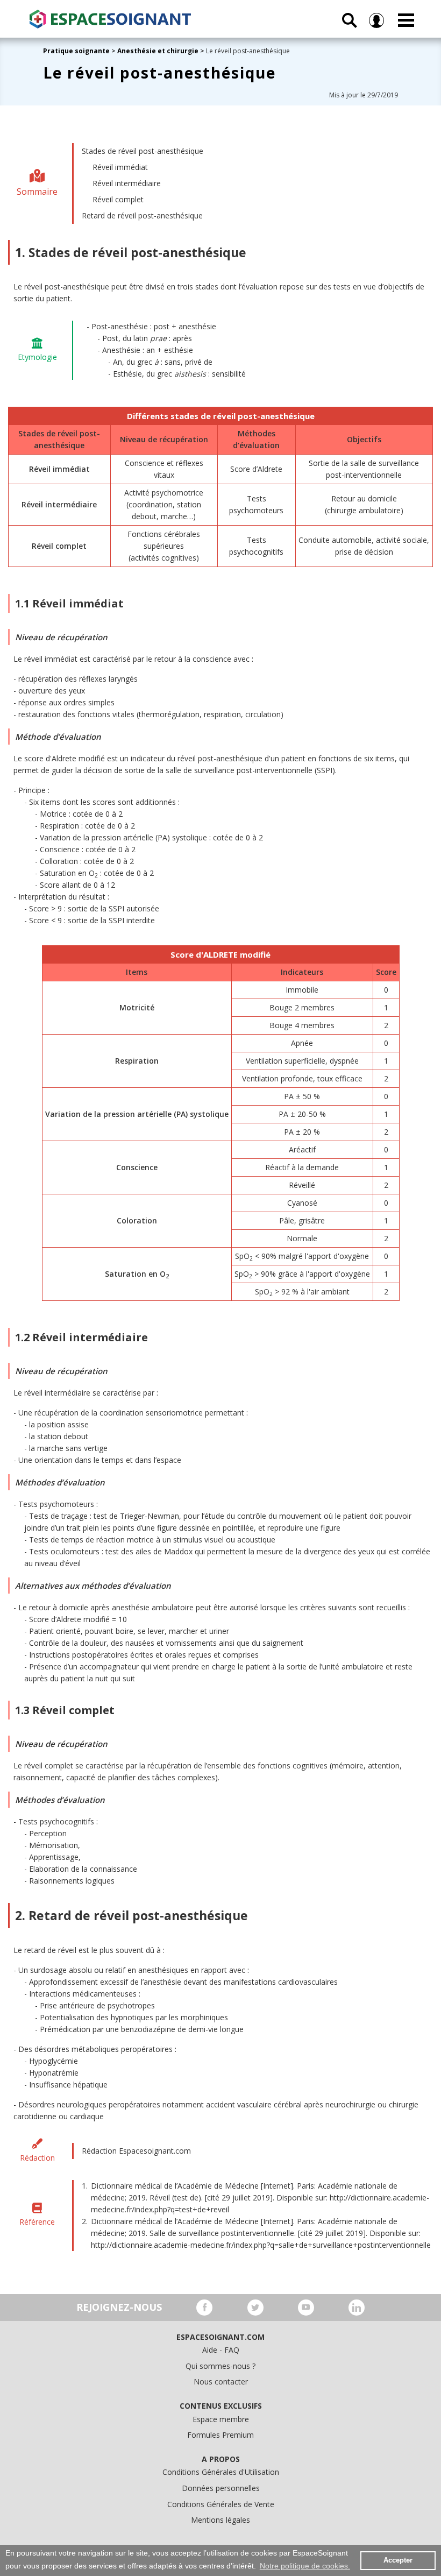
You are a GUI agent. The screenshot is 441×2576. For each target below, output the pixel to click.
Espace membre (221, 2419)
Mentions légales (220, 2520)
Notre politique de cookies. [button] (305, 2566)
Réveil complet (118, 199)
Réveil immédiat (120, 167)
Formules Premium (220, 2435)
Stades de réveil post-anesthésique (143, 151)
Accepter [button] (398, 2560)
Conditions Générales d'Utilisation (221, 2472)
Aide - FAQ (221, 2350)
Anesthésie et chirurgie (158, 51)
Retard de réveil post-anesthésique (142, 215)
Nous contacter (221, 2382)
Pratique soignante (77, 51)
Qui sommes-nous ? (220, 2366)
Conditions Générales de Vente (221, 2504)
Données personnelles (221, 2488)
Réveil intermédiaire (127, 183)
